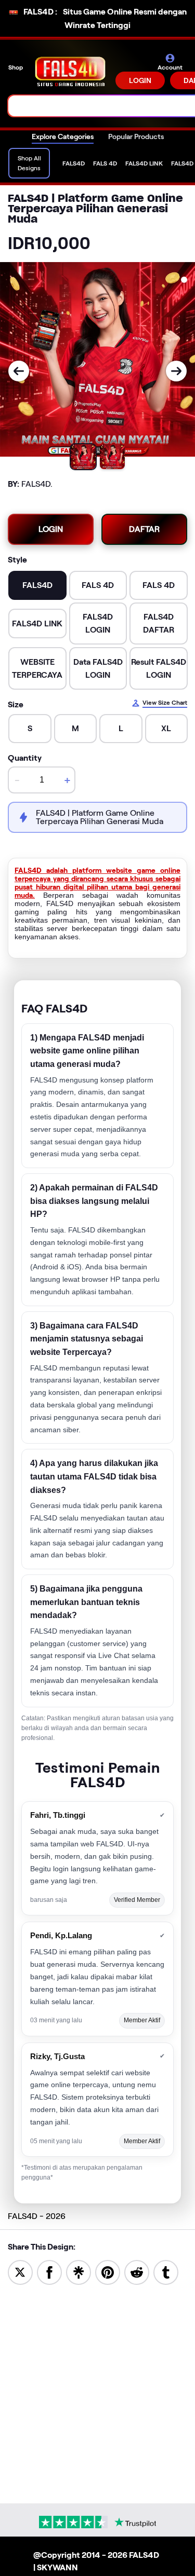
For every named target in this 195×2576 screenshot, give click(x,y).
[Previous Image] (19, 371)
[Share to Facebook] (49, 2272)
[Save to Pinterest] (108, 2272)
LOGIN (140, 80)
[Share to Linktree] (79, 2272)
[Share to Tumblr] (166, 2272)
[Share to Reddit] (137, 2272)
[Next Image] (176, 371)
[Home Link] (70, 71)
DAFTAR (144, 529)
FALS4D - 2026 (37, 2216)
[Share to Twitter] (20, 2272)
